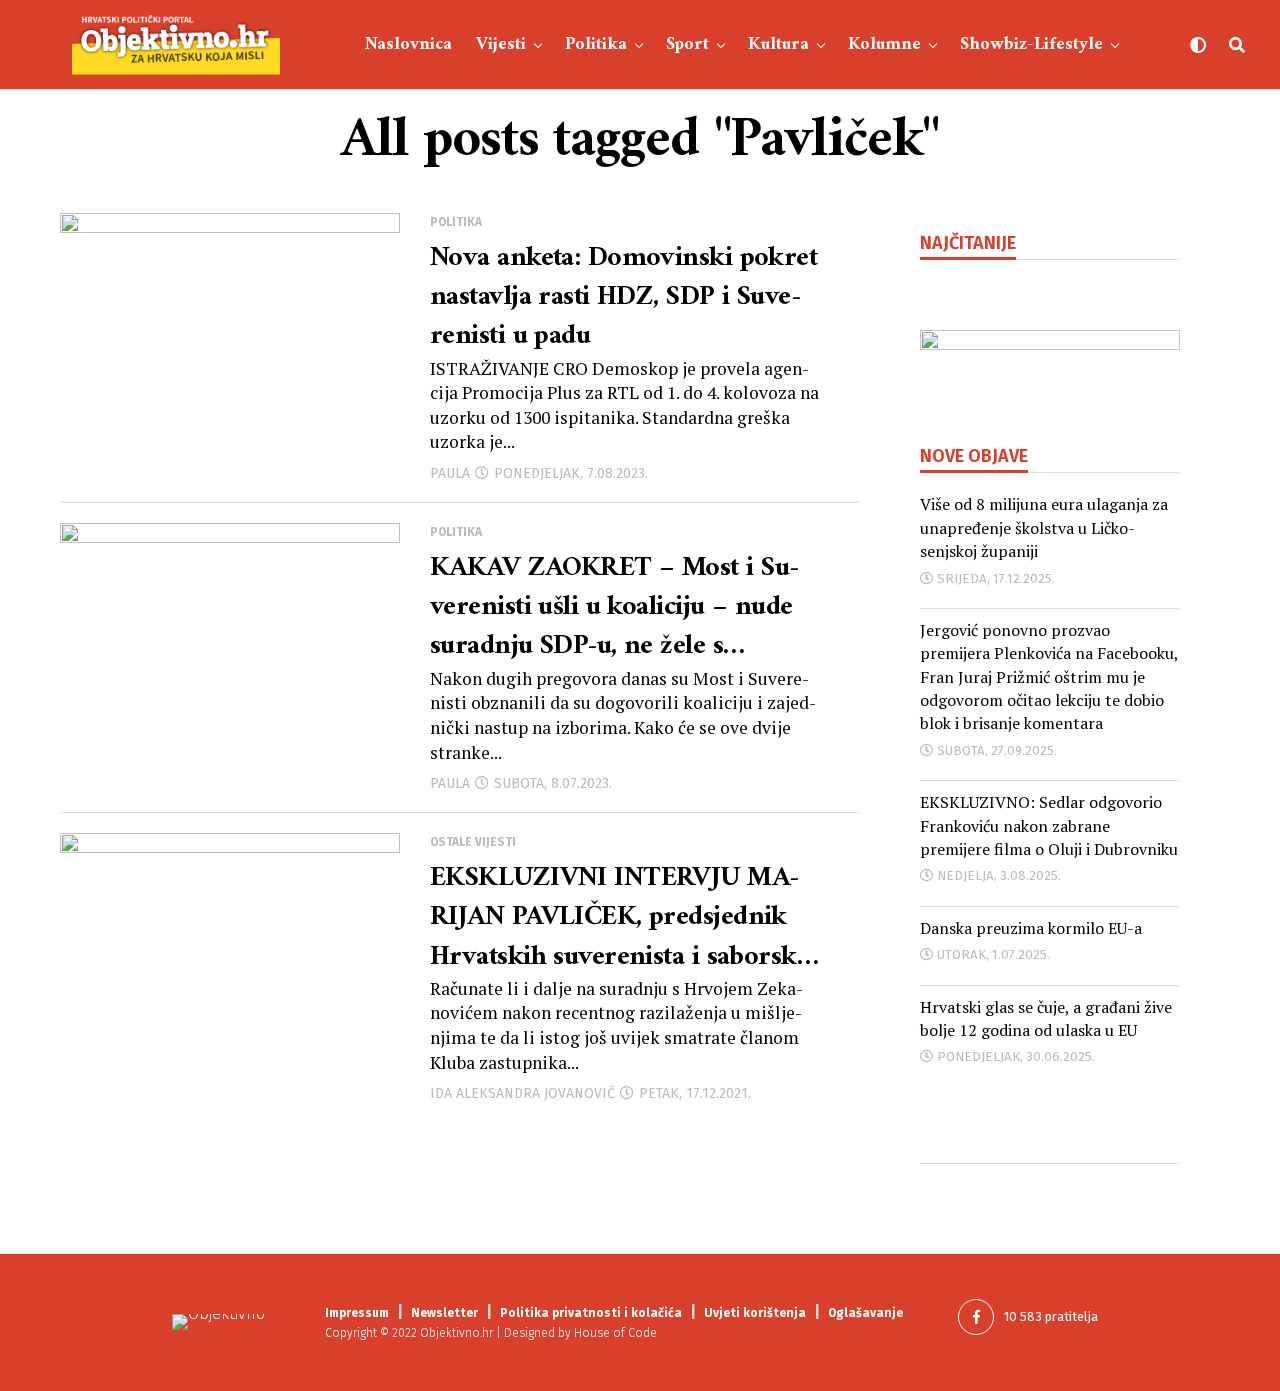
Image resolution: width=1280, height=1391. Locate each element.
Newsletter (444, 1313)
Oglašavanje (865, 1313)
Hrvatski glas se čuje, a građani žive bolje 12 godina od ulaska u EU (1046, 1018)
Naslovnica (408, 44)
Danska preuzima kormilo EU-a (1031, 928)
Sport (687, 44)
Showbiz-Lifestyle (1031, 44)
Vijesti (501, 44)
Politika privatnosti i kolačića (591, 1313)
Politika (596, 44)
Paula (450, 473)
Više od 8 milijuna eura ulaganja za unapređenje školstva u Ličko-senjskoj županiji (1044, 527)
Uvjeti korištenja (755, 1313)
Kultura (778, 44)
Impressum (357, 1313)
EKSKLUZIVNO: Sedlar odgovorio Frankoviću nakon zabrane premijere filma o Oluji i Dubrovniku (1049, 825)
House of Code (615, 1333)
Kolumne (884, 44)
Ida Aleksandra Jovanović (522, 1093)
